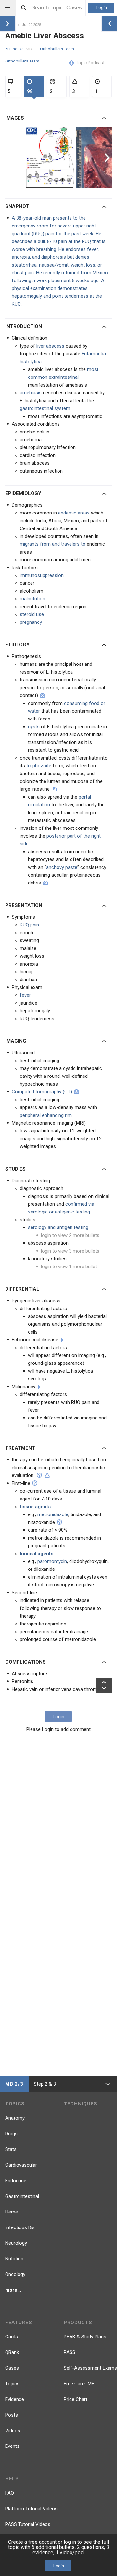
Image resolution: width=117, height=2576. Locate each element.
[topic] (62, 1340)
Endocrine (16, 2181)
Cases (12, 2368)
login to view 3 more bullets (70, 1251)
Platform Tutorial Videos (31, 2509)
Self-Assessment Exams (90, 2368)
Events (12, 2446)
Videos (13, 2431)
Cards (12, 2337)
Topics (12, 2384)
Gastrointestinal (22, 2196)
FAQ (10, 2493)
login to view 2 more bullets (70, 1235)
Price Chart (76, 2399)
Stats (11, 2149)
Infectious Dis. (20, 2227)
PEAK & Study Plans (85, 2337)
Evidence (15, 2399)
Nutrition (14, 2259)
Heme (12, 2212)
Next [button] (108, 158)
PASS (70, 2352)
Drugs (11, 2134)
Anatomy (15, 2118)
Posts (12, 2415)
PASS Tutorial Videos (28, 2524)
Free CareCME (79, 2384)
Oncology (15, 2274)
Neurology (16, 2243)
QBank (12, 2352)
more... (13, 2290)
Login (102, 8)
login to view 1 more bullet (69, 1267)
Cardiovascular (21, 2165)
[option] (51, 158)
